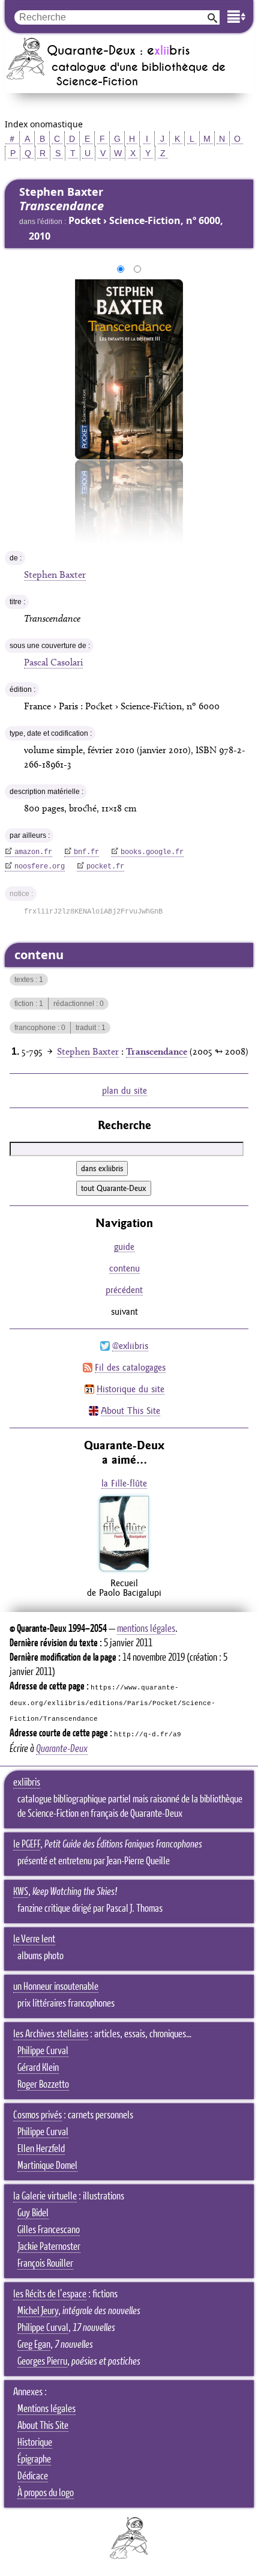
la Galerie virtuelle (45, 2196)
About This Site (130, 1411)
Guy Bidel (33, 2213)
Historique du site (130, 1389)
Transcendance (157, 1051)
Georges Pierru (42, 2362)
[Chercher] (212, 17)
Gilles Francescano (49, 2230)
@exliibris (130, 1346)
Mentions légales (46, 2409)
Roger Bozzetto (43, 2085)
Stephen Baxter (55, 574)
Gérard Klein (38, 2068)
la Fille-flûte (124, 1483)
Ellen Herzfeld (41, 2149)
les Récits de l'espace (50, 2294)
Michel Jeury (38, 2311)
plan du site (124, 1090)
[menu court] (236, 17)
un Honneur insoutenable (56, 1987)
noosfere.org (40, 867)
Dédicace (33, 2476)
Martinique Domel (47, 2166)
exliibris (27, 1783)
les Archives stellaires (51, 2034)
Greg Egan (34, 2345)
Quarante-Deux (62, 1749)
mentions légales (146, 1629)
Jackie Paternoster (49, 2247)
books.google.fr (152, 852)
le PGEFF (27, 1844)
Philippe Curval (43, 2051)
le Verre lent (34, 1939)
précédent (124, 1290)
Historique (35, 2443)
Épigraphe (34, 2459)
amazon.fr (33, 852)
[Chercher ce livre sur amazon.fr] (124, 1571)
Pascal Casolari (53, 662)
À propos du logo (46, 2493)
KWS (21, 1892)
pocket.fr (105, 867)
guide (124, 1247)
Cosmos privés (37, 2115)
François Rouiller (45, 2264)
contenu (124, 1268)
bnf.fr (86, 852)
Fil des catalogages (130, 1367)
